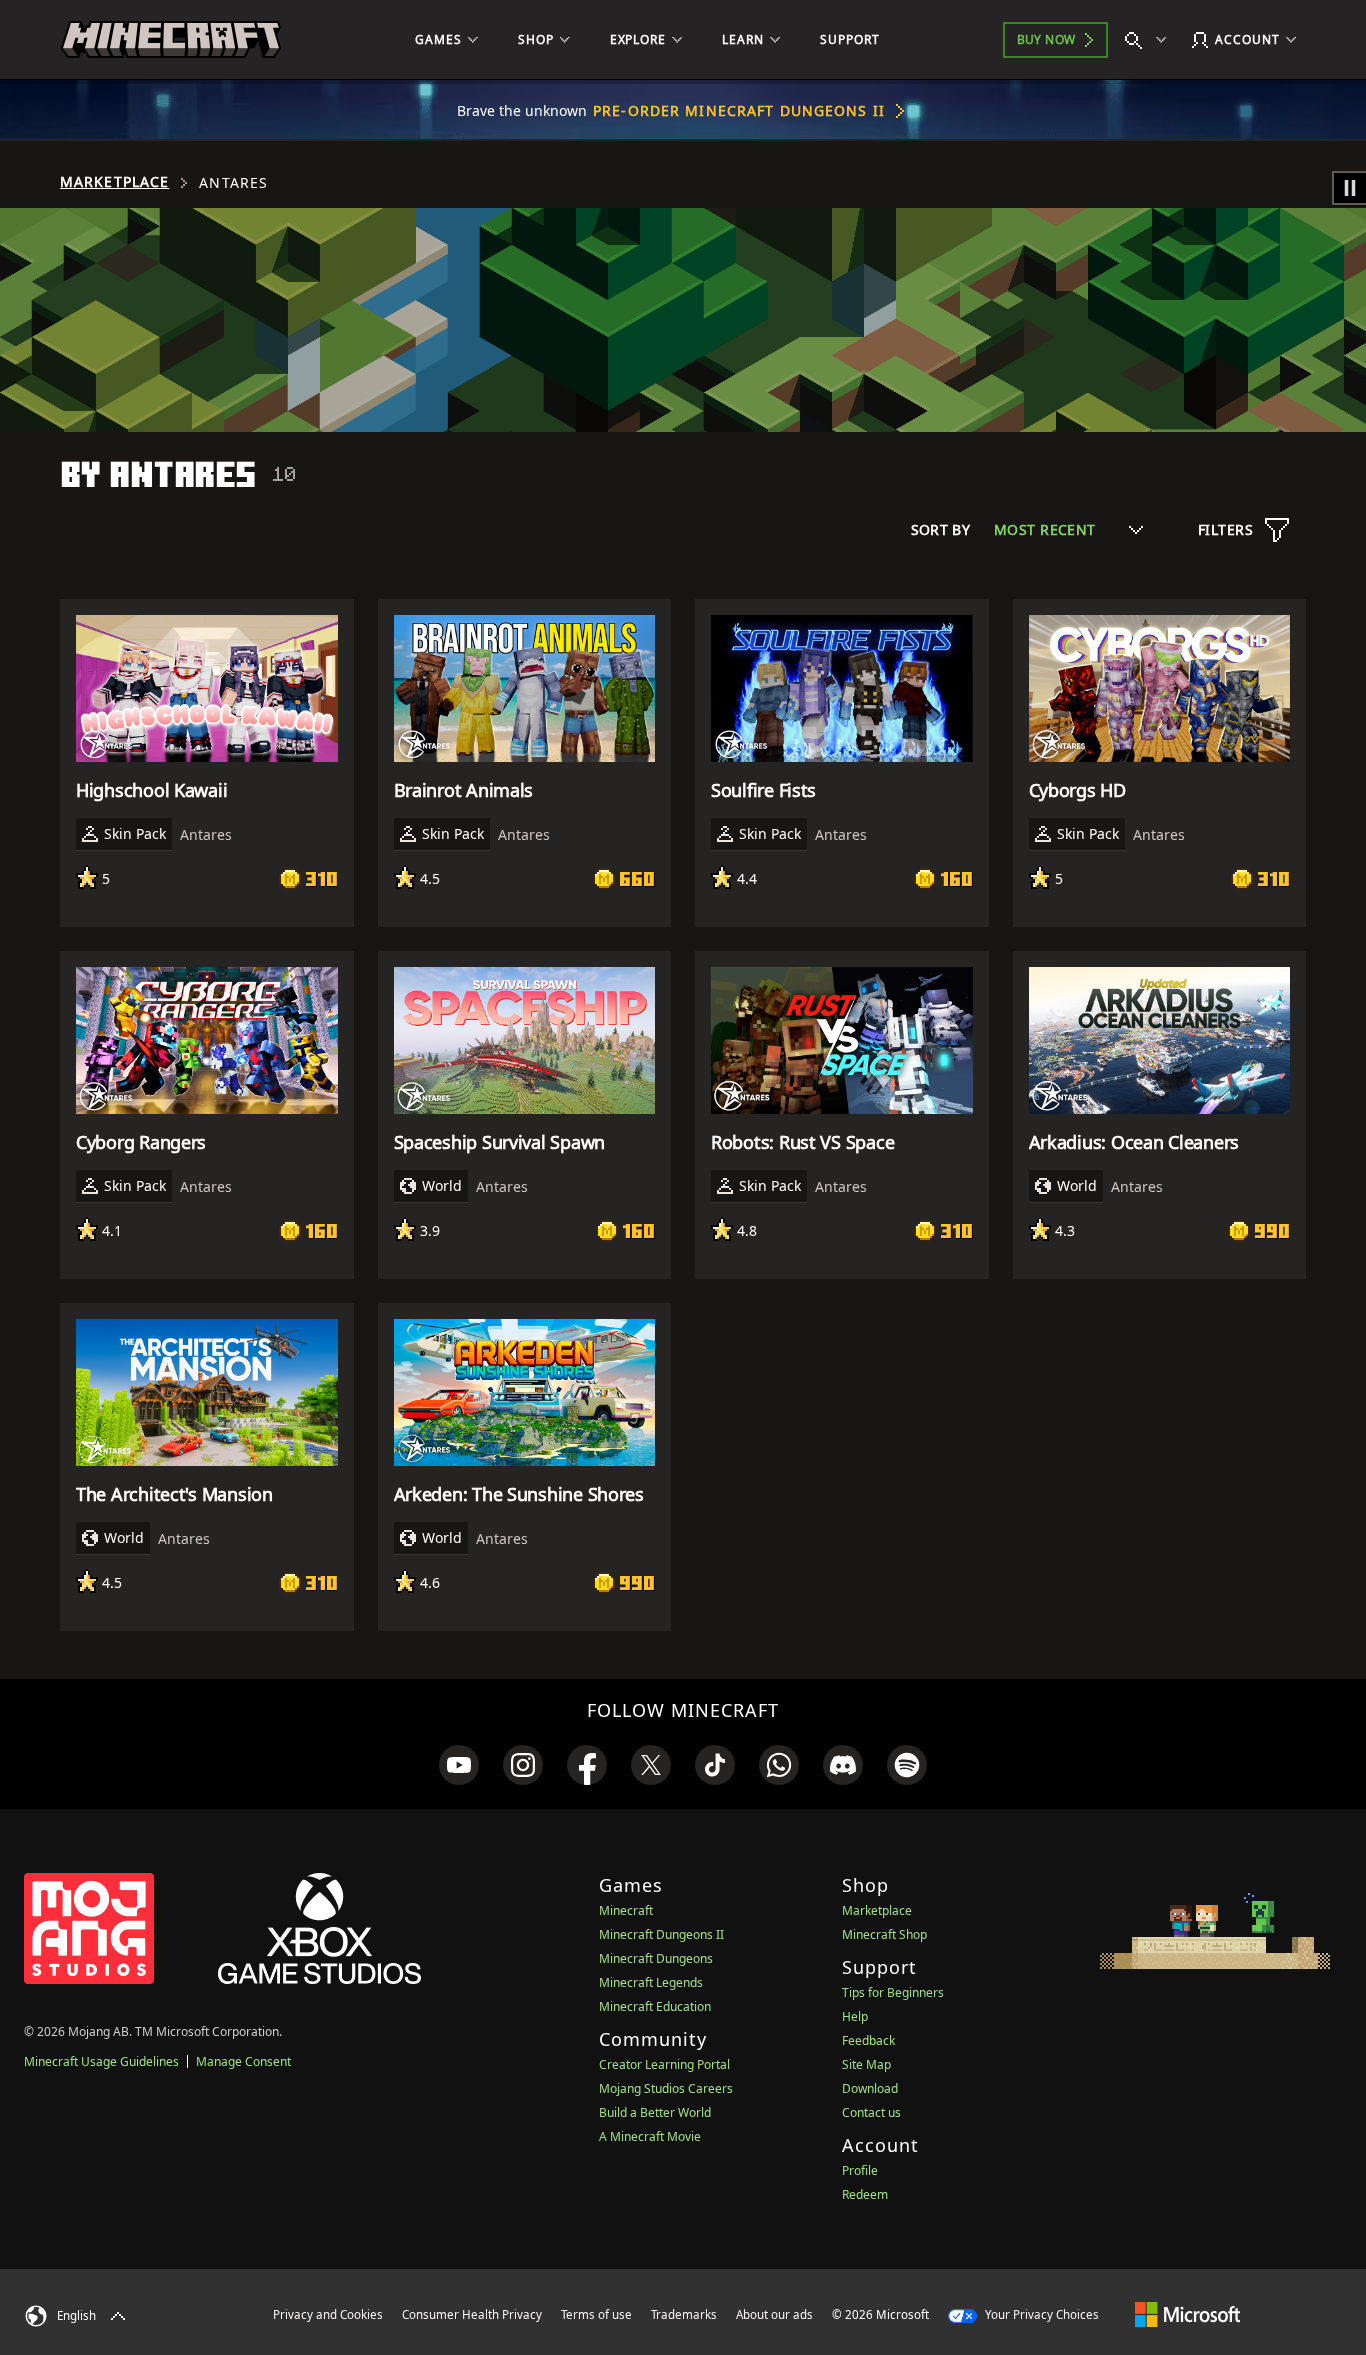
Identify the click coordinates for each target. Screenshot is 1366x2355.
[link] (459, 1765)
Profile (860, 2170)
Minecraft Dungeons (656, 1958)
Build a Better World (655, 2112)
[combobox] (1068, 529)
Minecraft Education (655, 2006)
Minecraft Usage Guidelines (101, 2061)
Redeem (865, 2194)
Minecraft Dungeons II (661, 1934)
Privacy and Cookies (328, 2314)
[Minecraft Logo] (171, 40)
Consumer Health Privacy (472, 2314)
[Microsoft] (1187, 2314)
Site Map (866, 2064)
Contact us (871, 2112)
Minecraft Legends (651, 1982)
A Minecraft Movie (650, 2136)
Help (855, 2016)
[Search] (1150, 40)
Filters (1225, 529)
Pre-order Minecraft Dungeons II (739, 110)
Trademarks (684, 2314)
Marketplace (114, 182)
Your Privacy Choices (1040, 2314)
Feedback (868, 2040)
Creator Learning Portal (664, 2064)
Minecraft (626, 1910)
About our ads (774, 2314)
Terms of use (596, 2314)
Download (870, 2088)
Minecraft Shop (884, 1934)
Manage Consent (243, 2061)
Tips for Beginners (893, 1992)
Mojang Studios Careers (666, 2088)
